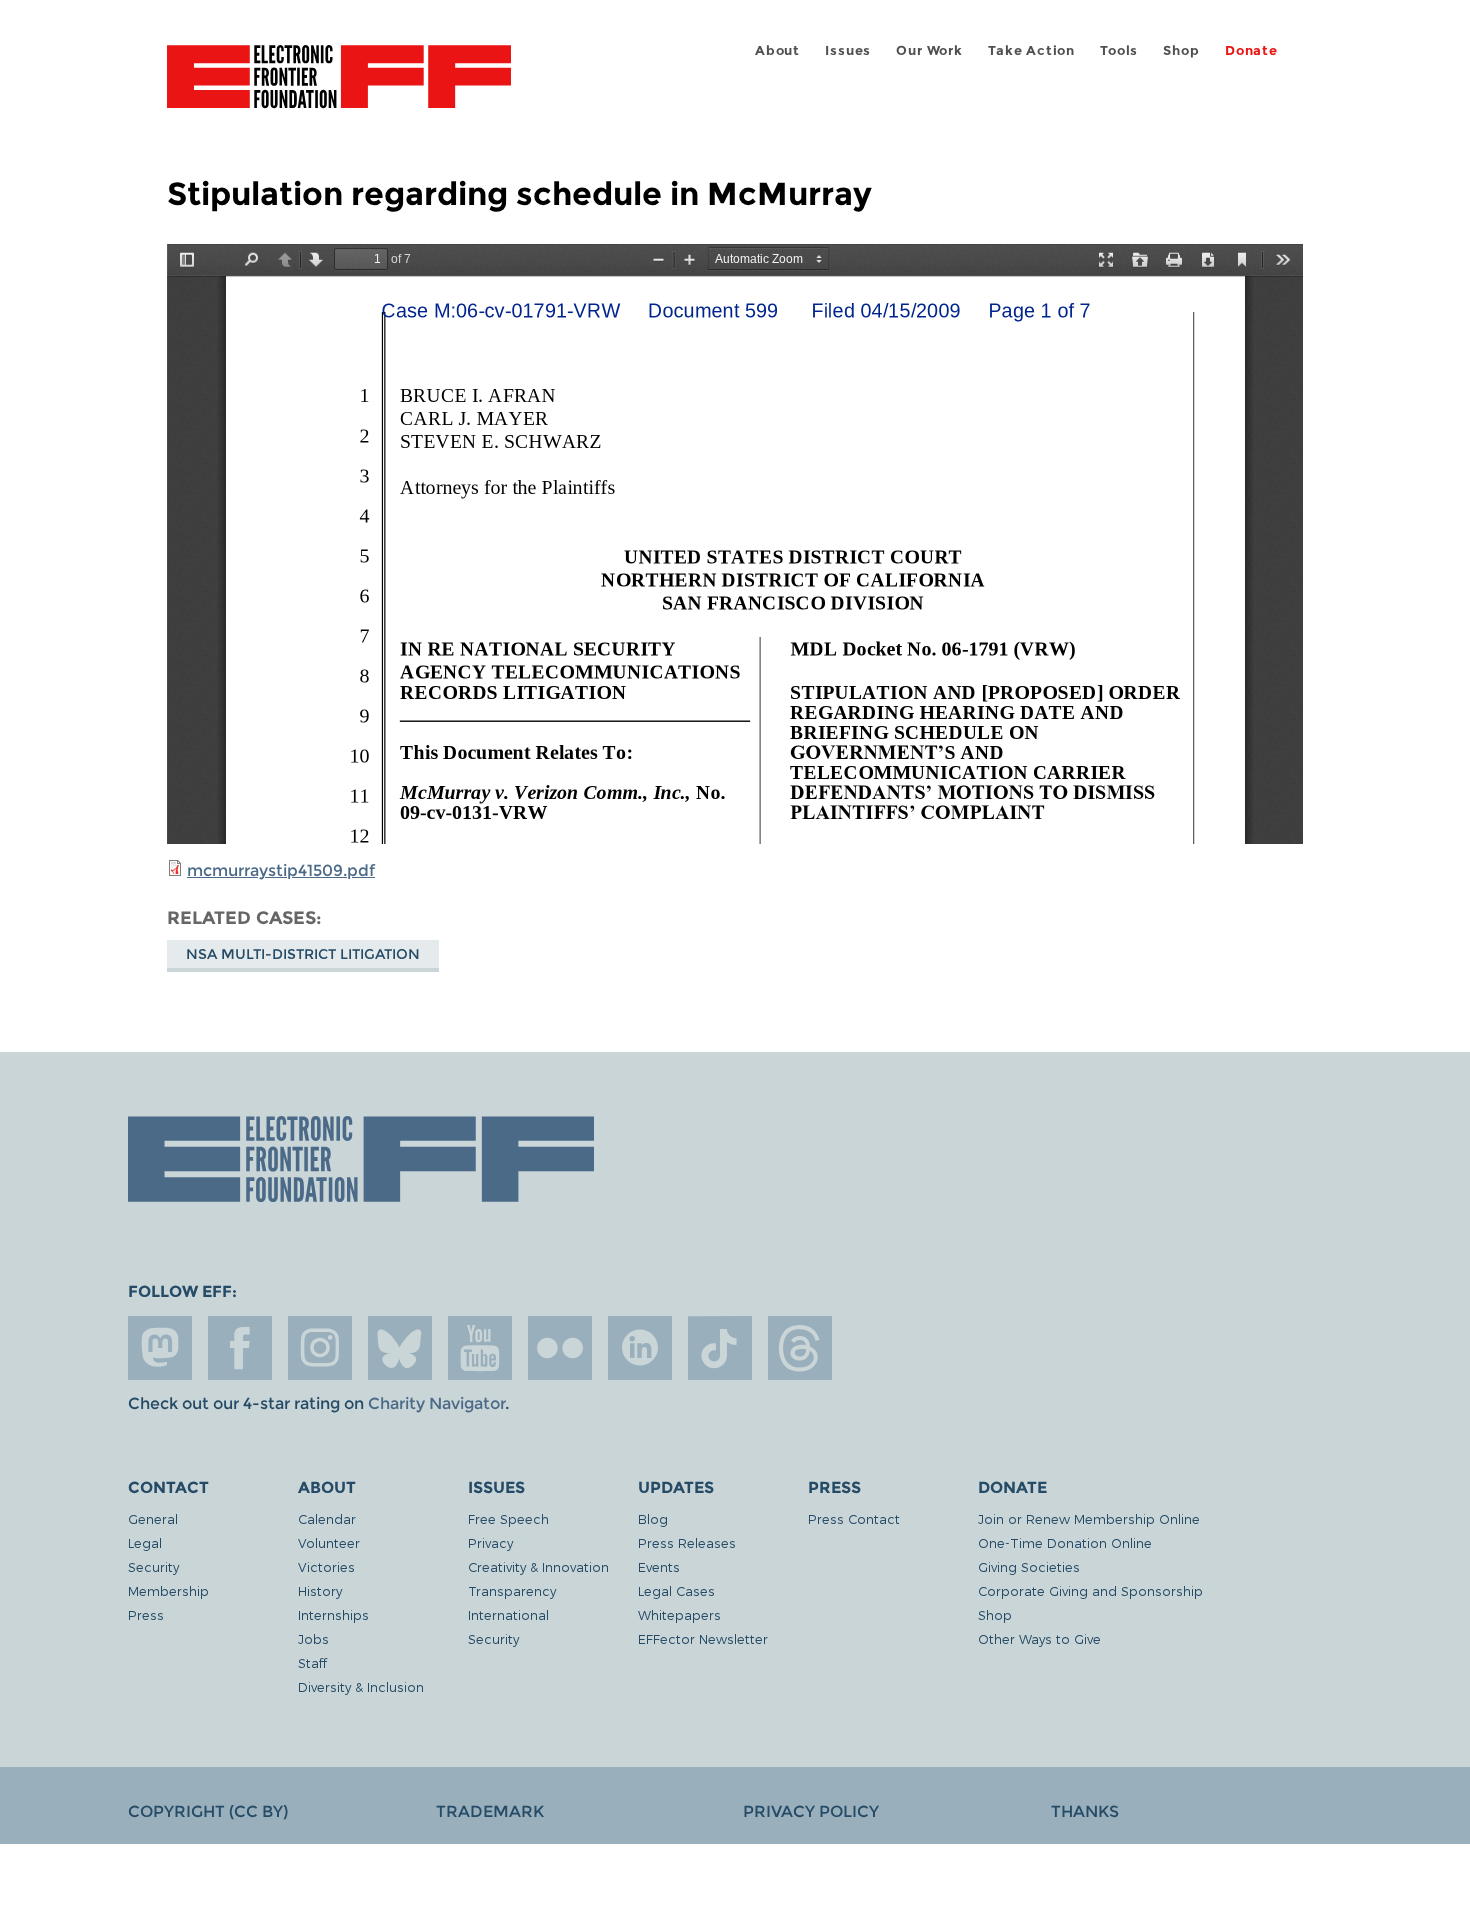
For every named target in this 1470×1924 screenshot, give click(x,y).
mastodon (160, 1348)
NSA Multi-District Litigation (303, 954)
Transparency (512, 1590)
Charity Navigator (436, 1403)
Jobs (313, 1638)
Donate (1251, 50)
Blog (653, 1518)
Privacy (490, 1542)
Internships (333, 1614)
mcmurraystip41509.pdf (281, 870)
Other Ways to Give (1039, 1638)
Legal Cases (676, 1590)
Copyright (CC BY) (208, 1811)
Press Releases (687, 1542)
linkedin (640, 1348)
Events (659, 1566)
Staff (312, 1662)
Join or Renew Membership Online (1089, 1518)
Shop (1181, 50)
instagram (320, 1348)
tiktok (720, 1348)
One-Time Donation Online (1065, 1542)
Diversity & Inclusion (361, 1686)
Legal (145, 1542)
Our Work (929, 50)
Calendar (327, 1518)
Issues (848, 50)
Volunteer (329, 1542)
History (320, 1590)
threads (800, 1348)
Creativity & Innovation (538, 1566)
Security (153, 1566)
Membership (168, 1590)
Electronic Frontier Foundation (339, 88)
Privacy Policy (811, 1811)
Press (146, 1614)
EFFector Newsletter (703, 1638)
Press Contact (854, 1518)
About (777, 50)
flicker (560, 1348)
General (153, 1518)
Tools (1119, 50)
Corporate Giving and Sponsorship (1090, 1590)
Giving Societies (1029, 1566)
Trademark (490, 1811)
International (508, 1614)
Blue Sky (400, 1348)
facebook (240, 1348)
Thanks (1085, 1811)
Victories (326, 1566)
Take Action (1031, 50)
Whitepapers (679, 1614)
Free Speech (508, 1518)
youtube (480, 1348)
